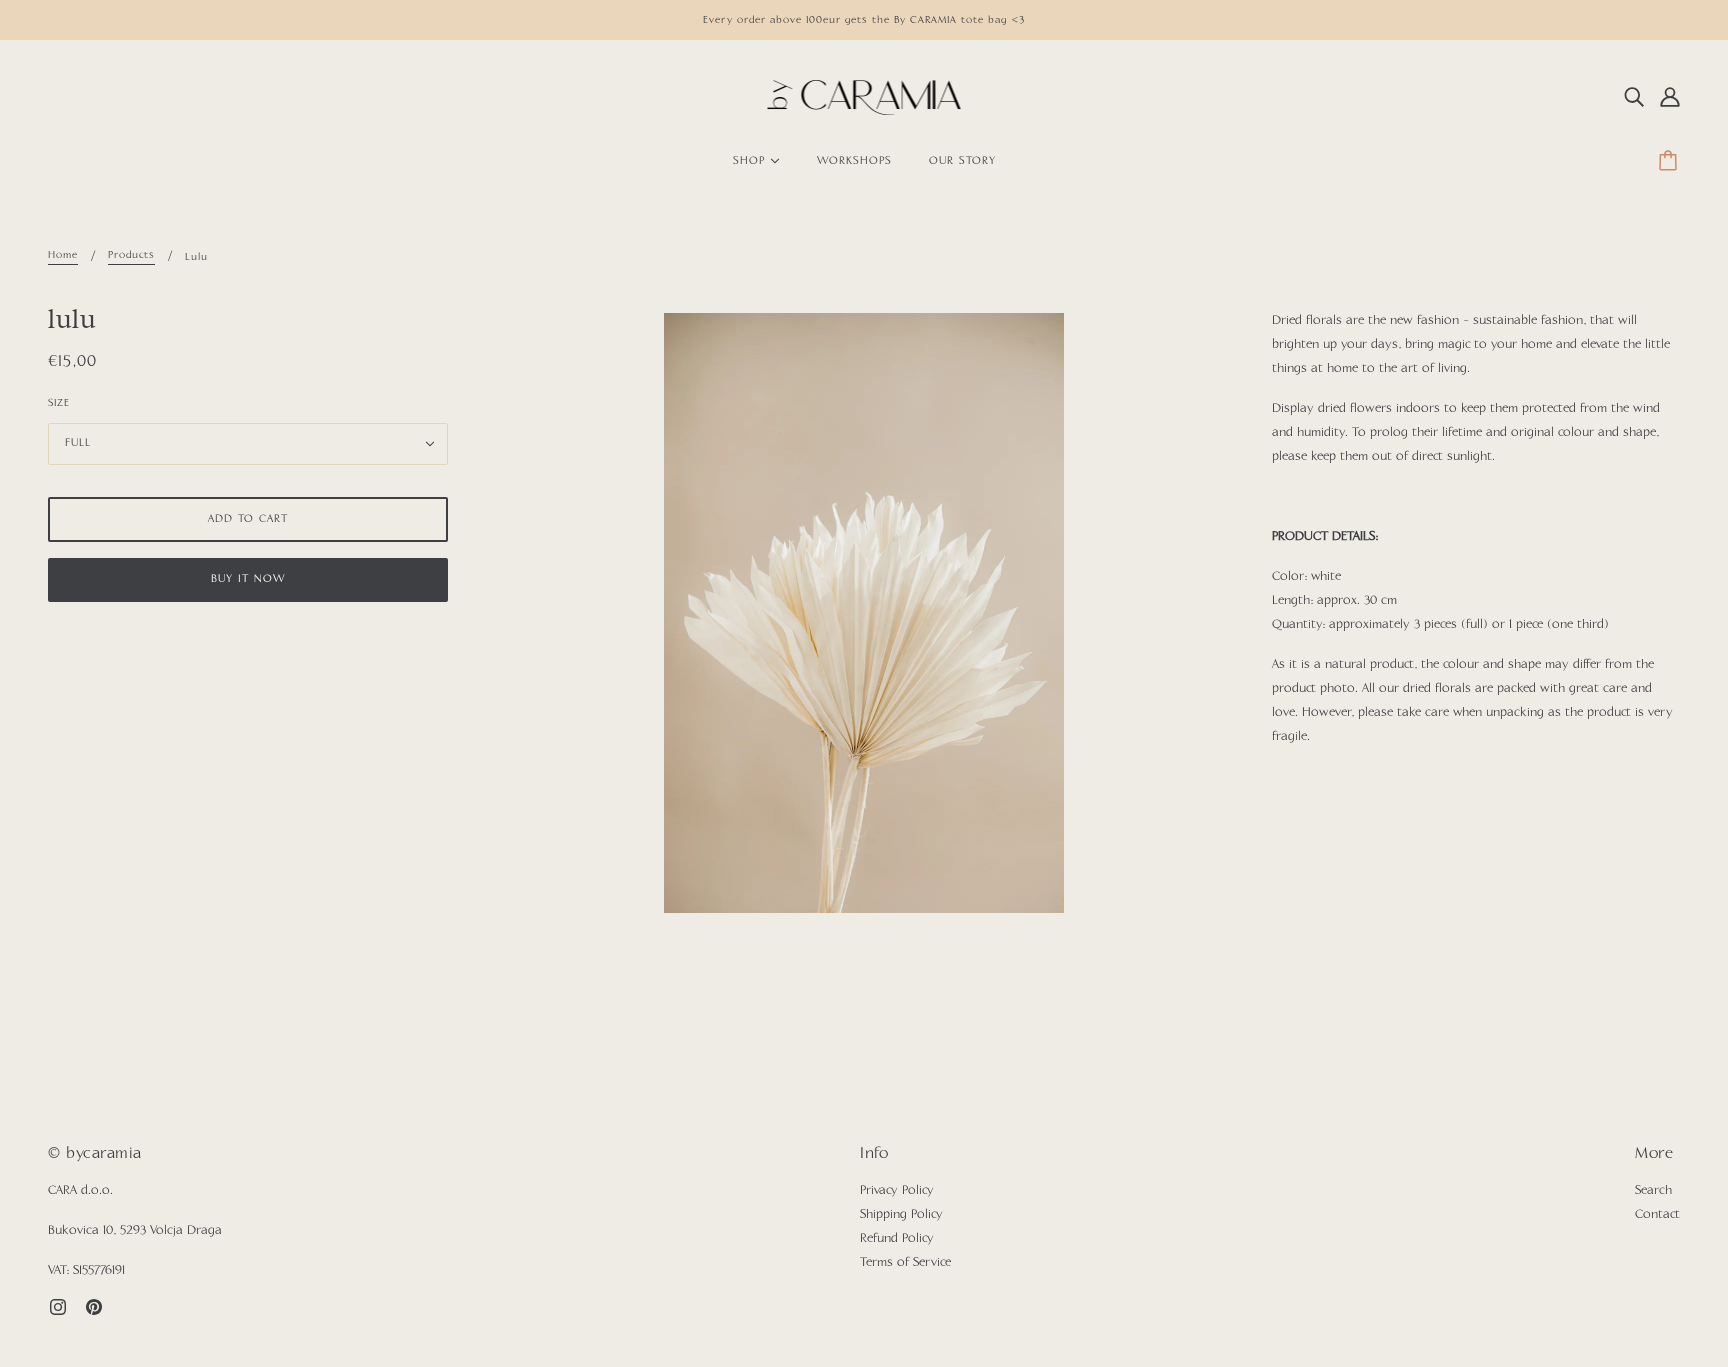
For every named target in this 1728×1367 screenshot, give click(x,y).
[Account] (1670, 98)
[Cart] (1671, 162)
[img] (1634, 98)
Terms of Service (905, 1263)
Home (63, 255)
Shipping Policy (901, 1215)
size (59, 403)
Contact (1657, 1215)
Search (1653, 1191)
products (131, 255)
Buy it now (248, 579)
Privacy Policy (897, 1191)
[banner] (864, 98)
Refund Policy (897, 1239)
